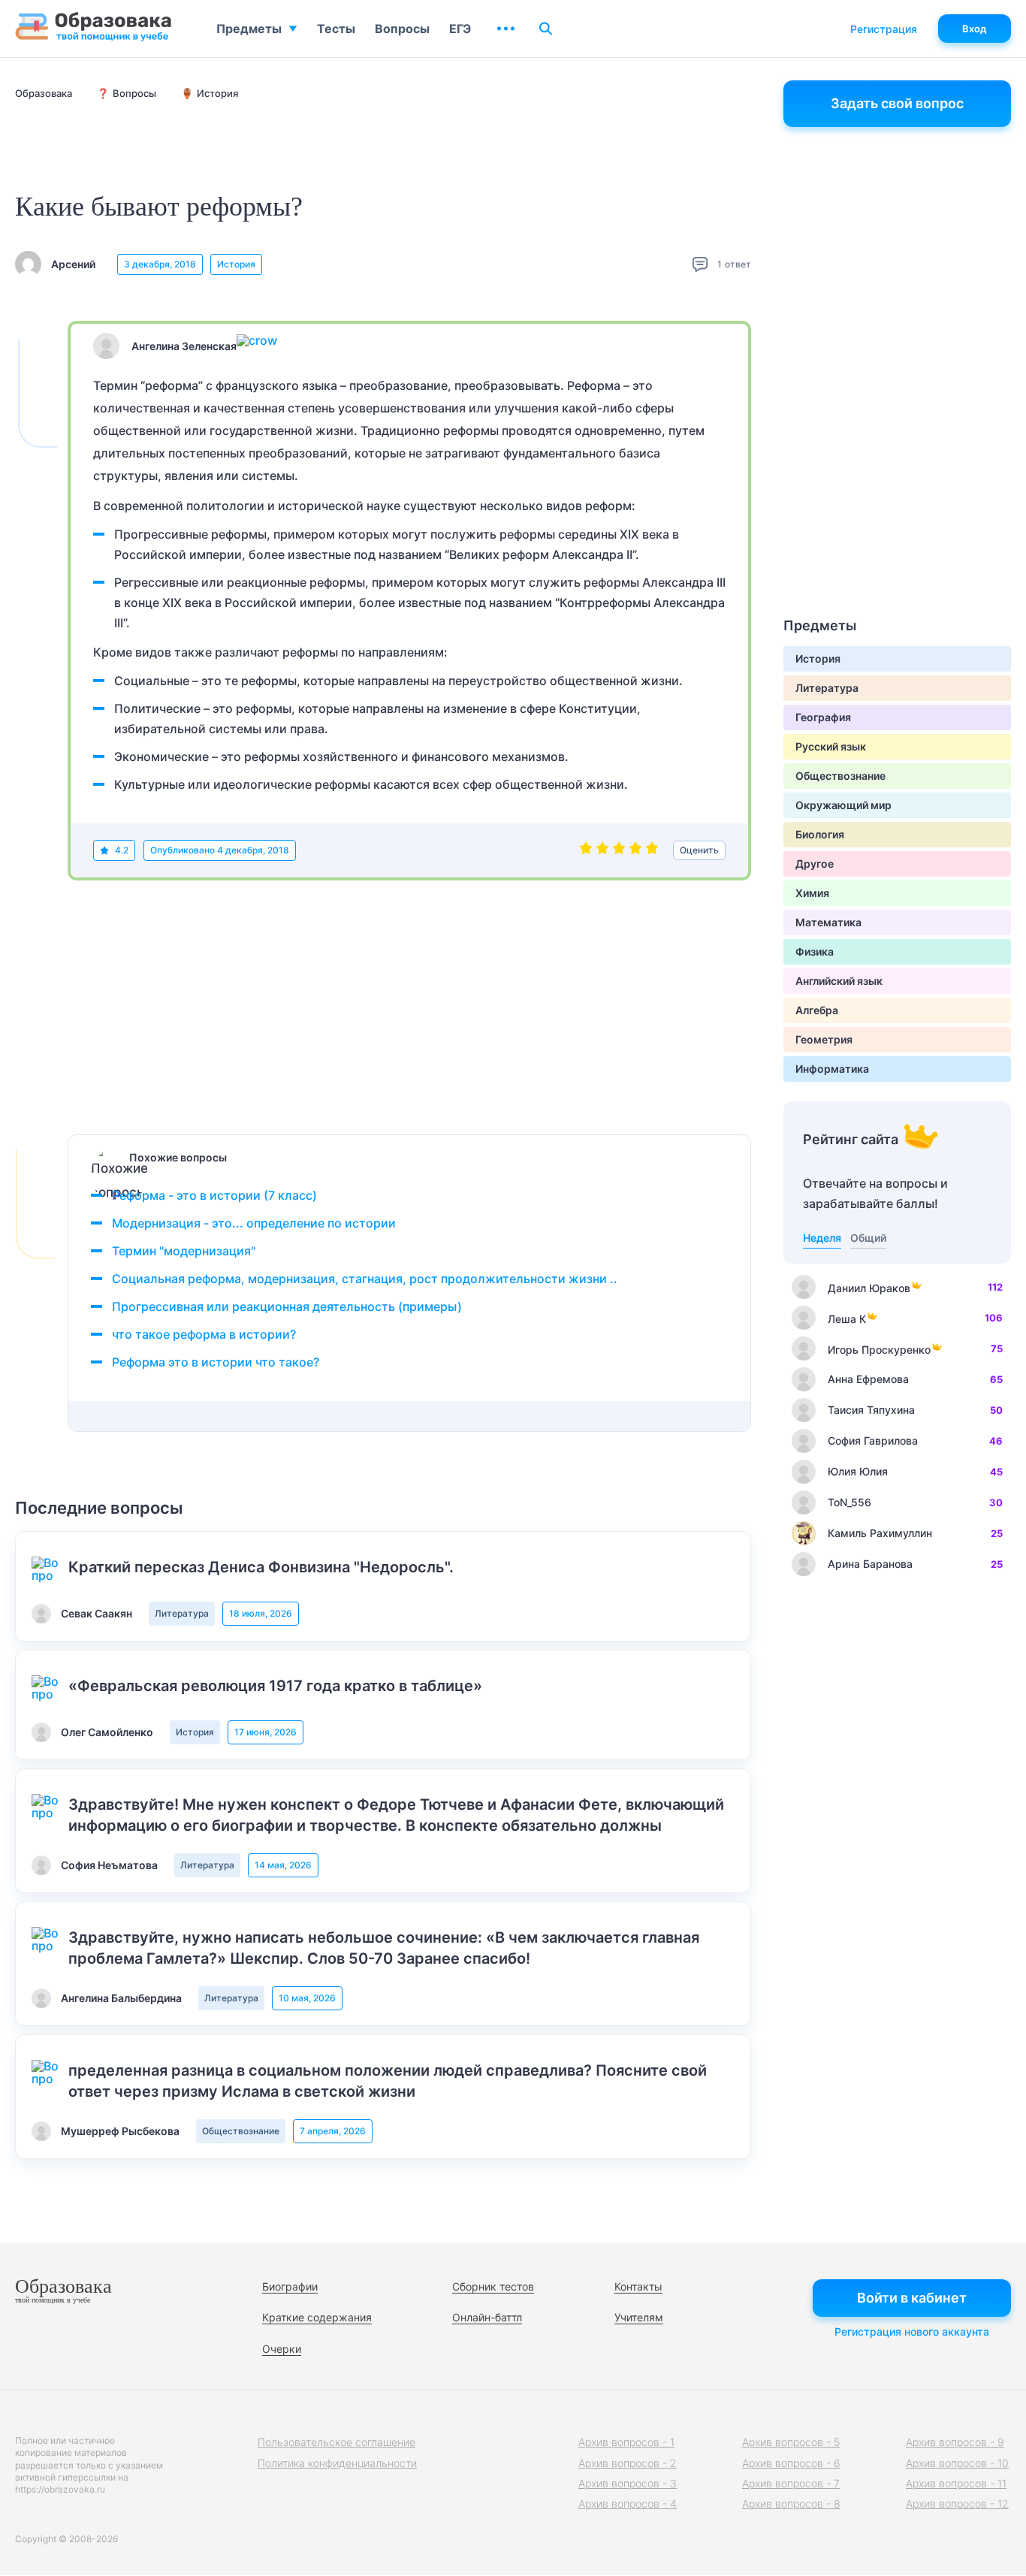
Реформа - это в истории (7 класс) (214, 1195)
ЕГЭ (460, 29)
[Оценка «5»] (652, 850)
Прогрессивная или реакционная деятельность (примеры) (287, 1306)
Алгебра (817, 1010)
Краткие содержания (317, 2317)
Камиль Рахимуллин (880, 1533)
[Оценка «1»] (586, 850)
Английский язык (839, 981)
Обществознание (241, 2131)
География (823, 717)
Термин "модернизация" (184, 1251)
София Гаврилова (873, 1441)
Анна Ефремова (868, 1379)
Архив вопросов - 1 (626, 2442)
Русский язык (831, 746)
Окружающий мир (843, 805)
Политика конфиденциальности (337, 2463)
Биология (820, 834)
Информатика (832, 1069)
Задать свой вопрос (897, 103)
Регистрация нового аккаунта (912, 2331)
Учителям (639, 2317)
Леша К (847, 1319)
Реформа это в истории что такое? (216, 1362)
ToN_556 (849, 1502)
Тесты (336, 29)
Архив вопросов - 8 (791, 2504)
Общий (868, 1238)
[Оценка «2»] (602, 850)
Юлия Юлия (858, 1471)
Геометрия (824, 1039)
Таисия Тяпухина (871, 1410)
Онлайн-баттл (487, 2317)
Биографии (290, 2286)
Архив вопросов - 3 (628, 2483)
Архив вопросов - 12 (957, 2504)
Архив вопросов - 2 (628, 2463)
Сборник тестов (493, 2286)
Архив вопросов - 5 (791, 2442)
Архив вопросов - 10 (957, 2463)
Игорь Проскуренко (879, 1350)
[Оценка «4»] (635, 850)
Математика (828, 922)
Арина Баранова (870, 1564)
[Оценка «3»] (619, 850)
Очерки (282, 2349)
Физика (815, 951)
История (236, 264)
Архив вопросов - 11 (956, 2483)
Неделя (822, 1238)
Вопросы (402, 29)
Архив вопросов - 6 (791, 2463)
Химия (812, 893)
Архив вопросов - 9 (955, 2442)
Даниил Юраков (869, 1288)
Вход (975, 29)
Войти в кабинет (912, 2298)
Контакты (638, 2286)
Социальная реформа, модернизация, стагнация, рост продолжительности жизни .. (365, 1279)
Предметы (249, 29)
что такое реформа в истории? (204, 1334)
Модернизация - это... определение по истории (254, 1223)
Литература (182, 1613)
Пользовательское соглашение (336, 2442)
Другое (815, 864)
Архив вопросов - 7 (791, 2483)
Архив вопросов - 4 (628, 2504)
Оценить (699, 850)
